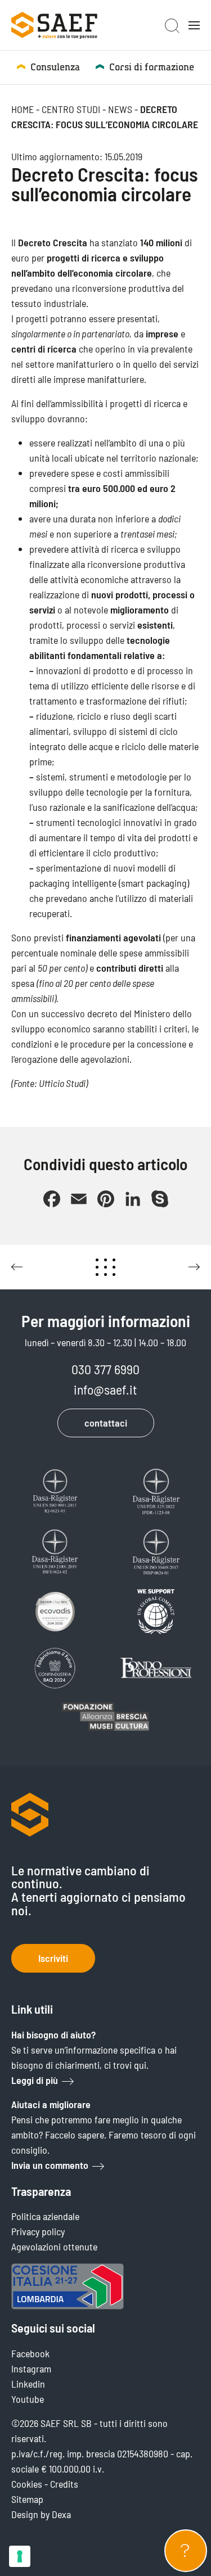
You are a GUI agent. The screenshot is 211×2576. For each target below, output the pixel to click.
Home (23, 109)
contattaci (106, 1423)
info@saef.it (105, 1389)
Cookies (27, 2484)
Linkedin (28, 2384)
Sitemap (27, 2499)
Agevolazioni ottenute (54, 2246)
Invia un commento (50, 2165)
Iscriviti (53, 1958)
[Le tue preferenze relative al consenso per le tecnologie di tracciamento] (20, 2556)
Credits (64, 2484)
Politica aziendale (45, 2216)
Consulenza (55, 67)
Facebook (30, 2353)
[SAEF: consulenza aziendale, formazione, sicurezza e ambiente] (54, 25)
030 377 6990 (105, 1369)
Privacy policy (38, 2231)
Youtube (28, 2399)
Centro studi (71, 109)
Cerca (172, 26)
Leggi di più (35, 2080)
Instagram (31, 2369)
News (120, 109)
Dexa (61, 2514)
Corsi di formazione (152, 67)
